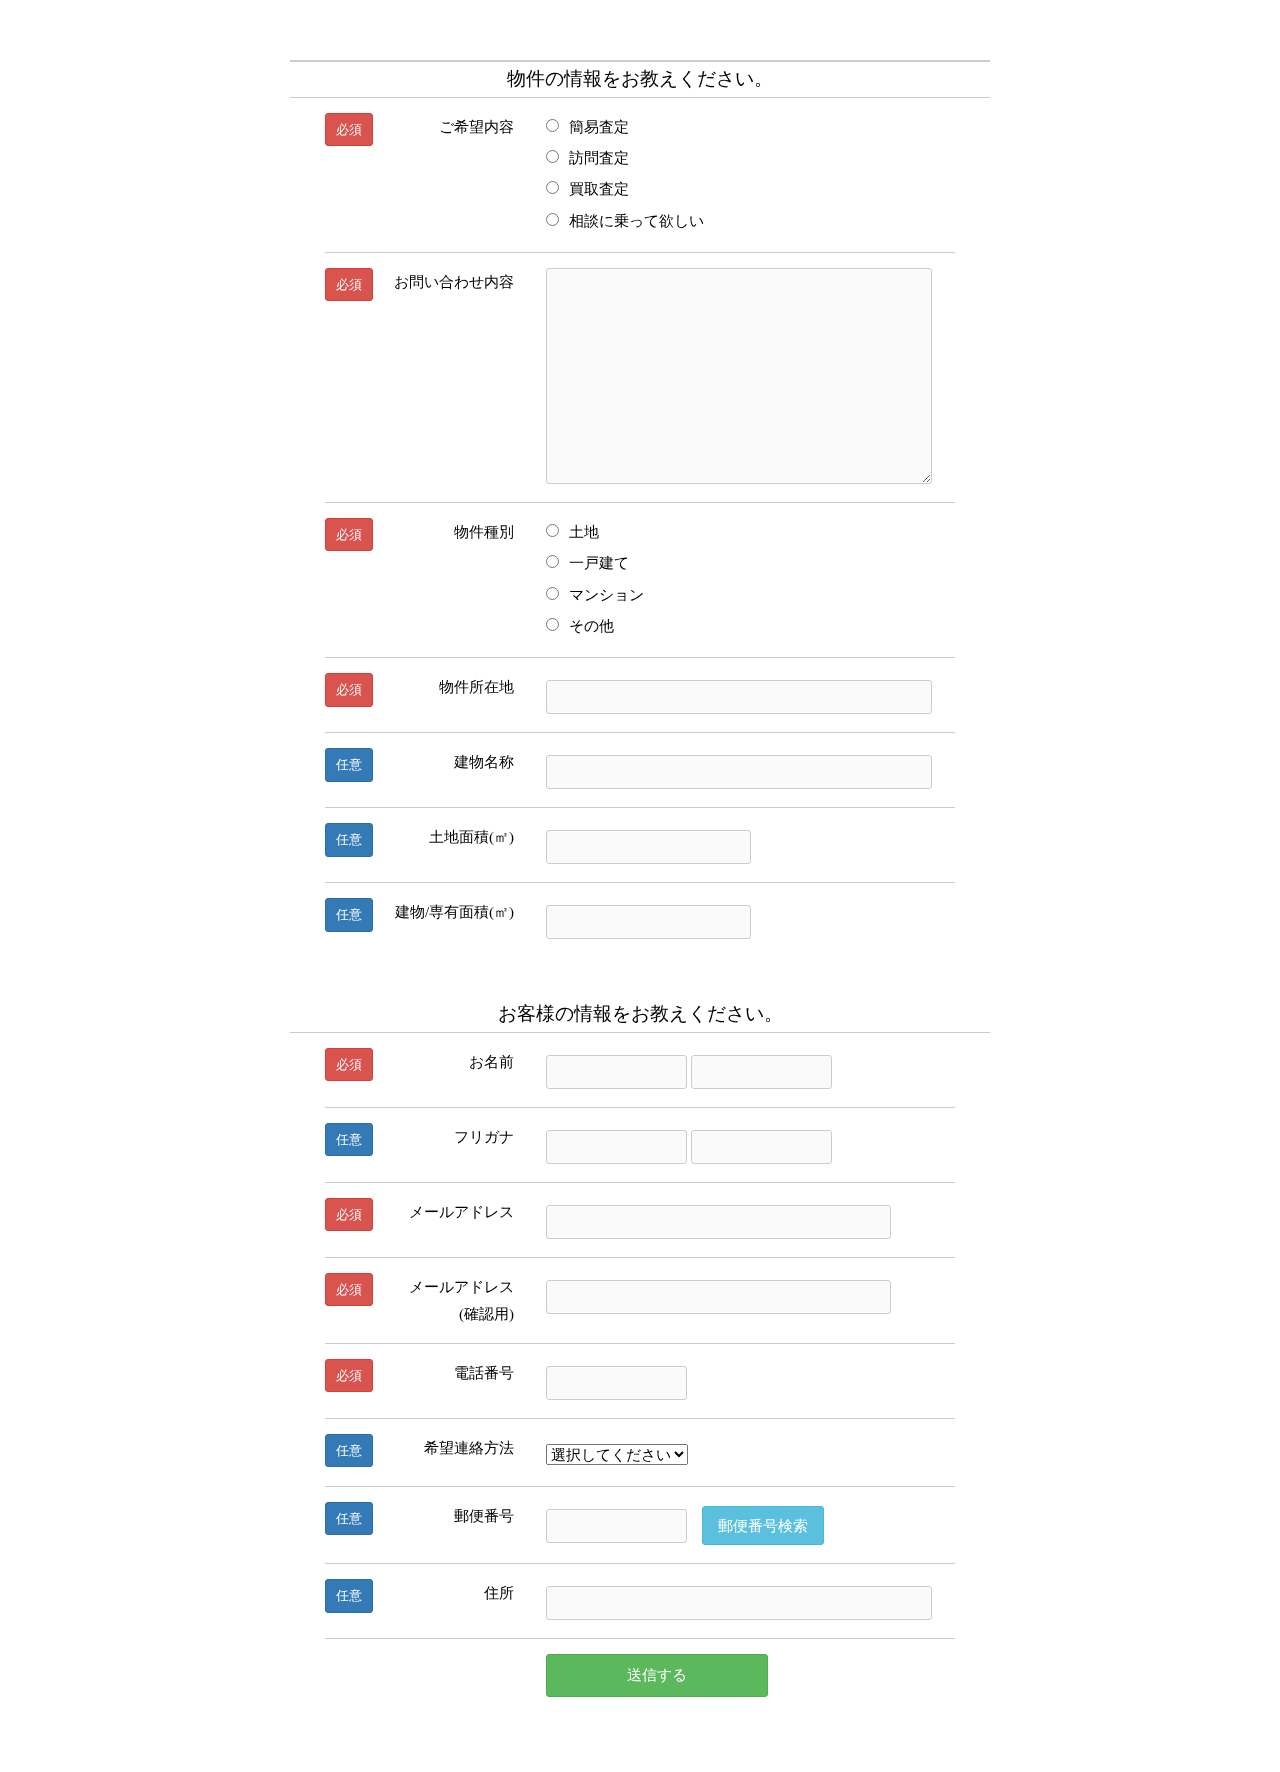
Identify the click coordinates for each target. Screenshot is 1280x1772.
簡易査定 (599, 126)
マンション (606, 594)
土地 (584, 531)
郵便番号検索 (763, 1525)
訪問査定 (599, 157)
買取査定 (599, 188)
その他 (591, 625)
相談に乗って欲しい (636, 220)
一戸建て (599, 562)
